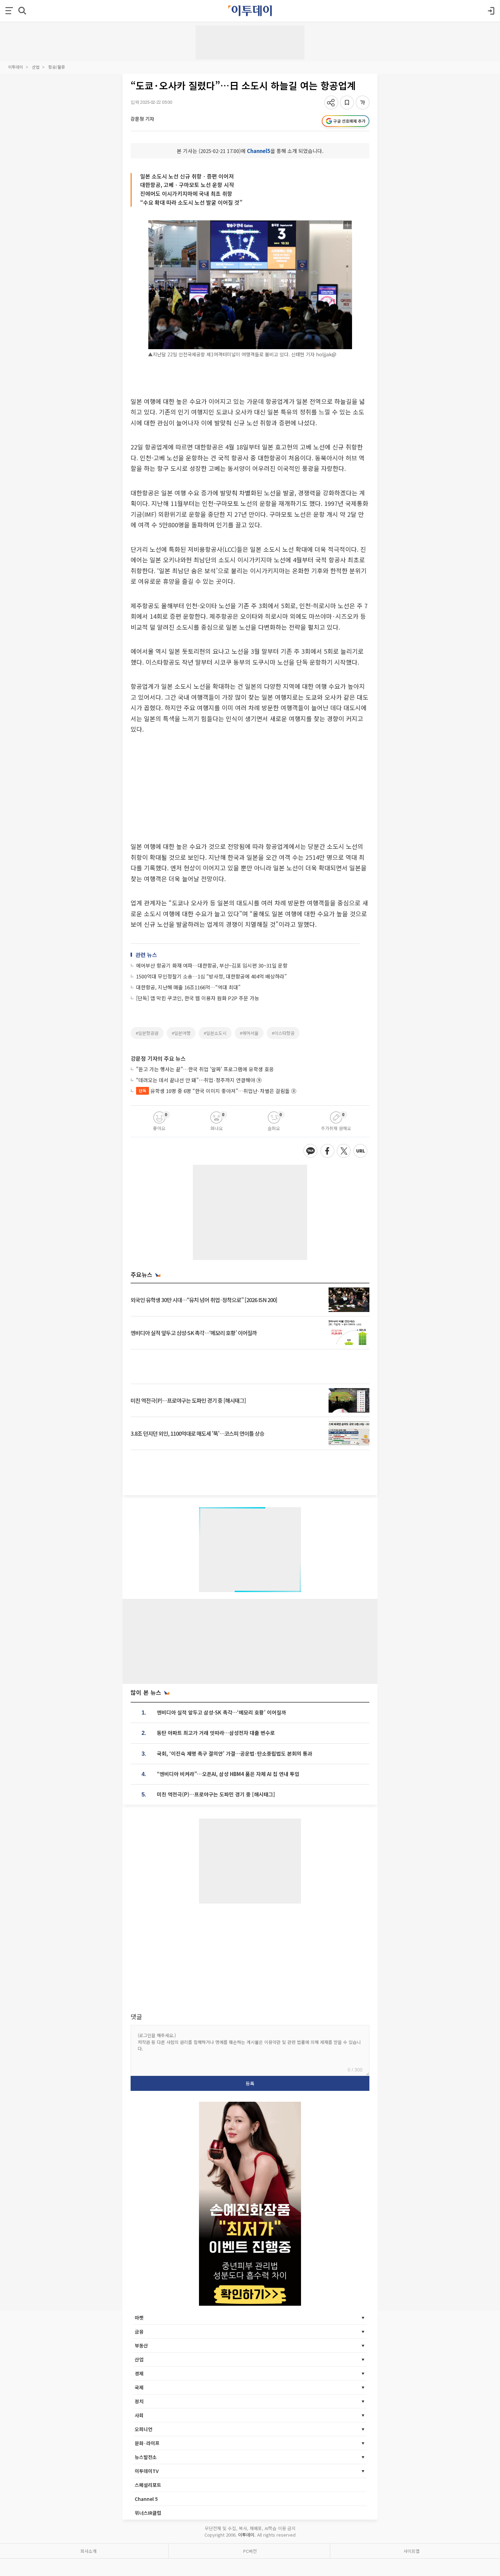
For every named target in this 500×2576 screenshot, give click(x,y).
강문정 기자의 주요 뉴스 (158, 1058)
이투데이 (16, 67)
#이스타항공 (283, 1033)
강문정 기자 (142, 119)
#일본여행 (181, 1033)
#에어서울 (249, 1033)
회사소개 (88, 2551)
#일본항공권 (147, 1033)
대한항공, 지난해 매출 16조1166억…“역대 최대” (188, 987)
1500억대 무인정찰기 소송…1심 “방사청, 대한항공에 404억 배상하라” (211, 976)
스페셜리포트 (148, 2485)
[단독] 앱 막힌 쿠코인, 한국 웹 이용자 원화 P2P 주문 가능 (198, 998)
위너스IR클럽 (148, 2513)
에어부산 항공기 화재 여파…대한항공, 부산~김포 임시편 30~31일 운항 (212, 965)
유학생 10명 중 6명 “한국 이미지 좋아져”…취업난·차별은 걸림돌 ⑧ (218, 1091)
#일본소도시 (215, 1033)
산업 (36, 67)
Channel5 (259, 151)
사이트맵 (412, 2551)
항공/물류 (57, 67)
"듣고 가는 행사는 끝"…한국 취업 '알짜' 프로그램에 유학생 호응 (205, 1069)
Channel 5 (146, 2499)
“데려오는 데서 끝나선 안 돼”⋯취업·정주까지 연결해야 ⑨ (199, 1080)
